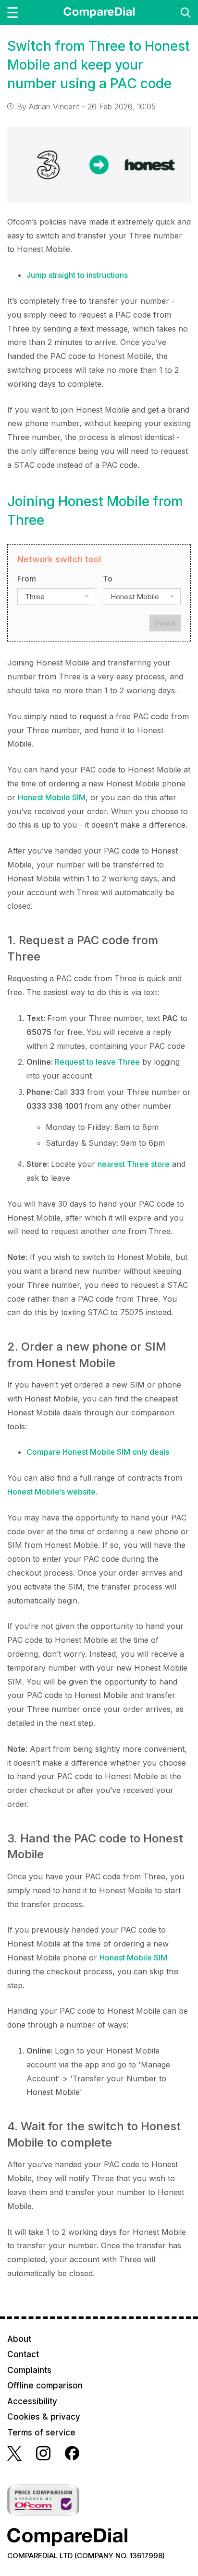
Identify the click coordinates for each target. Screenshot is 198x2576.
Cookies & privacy (44, 2417)
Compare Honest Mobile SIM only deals (98, 1452)
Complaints (29, 2370)
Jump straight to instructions (77, 275)
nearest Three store (134, 1164)
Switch (165, 623)
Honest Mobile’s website (51, 1492)
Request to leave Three (97, 1062)
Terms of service (41, 2433)
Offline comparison (45, 2386)
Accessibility (32, 2401)
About (19, 2339)
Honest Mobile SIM (52, 797)
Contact (23, 2354)
